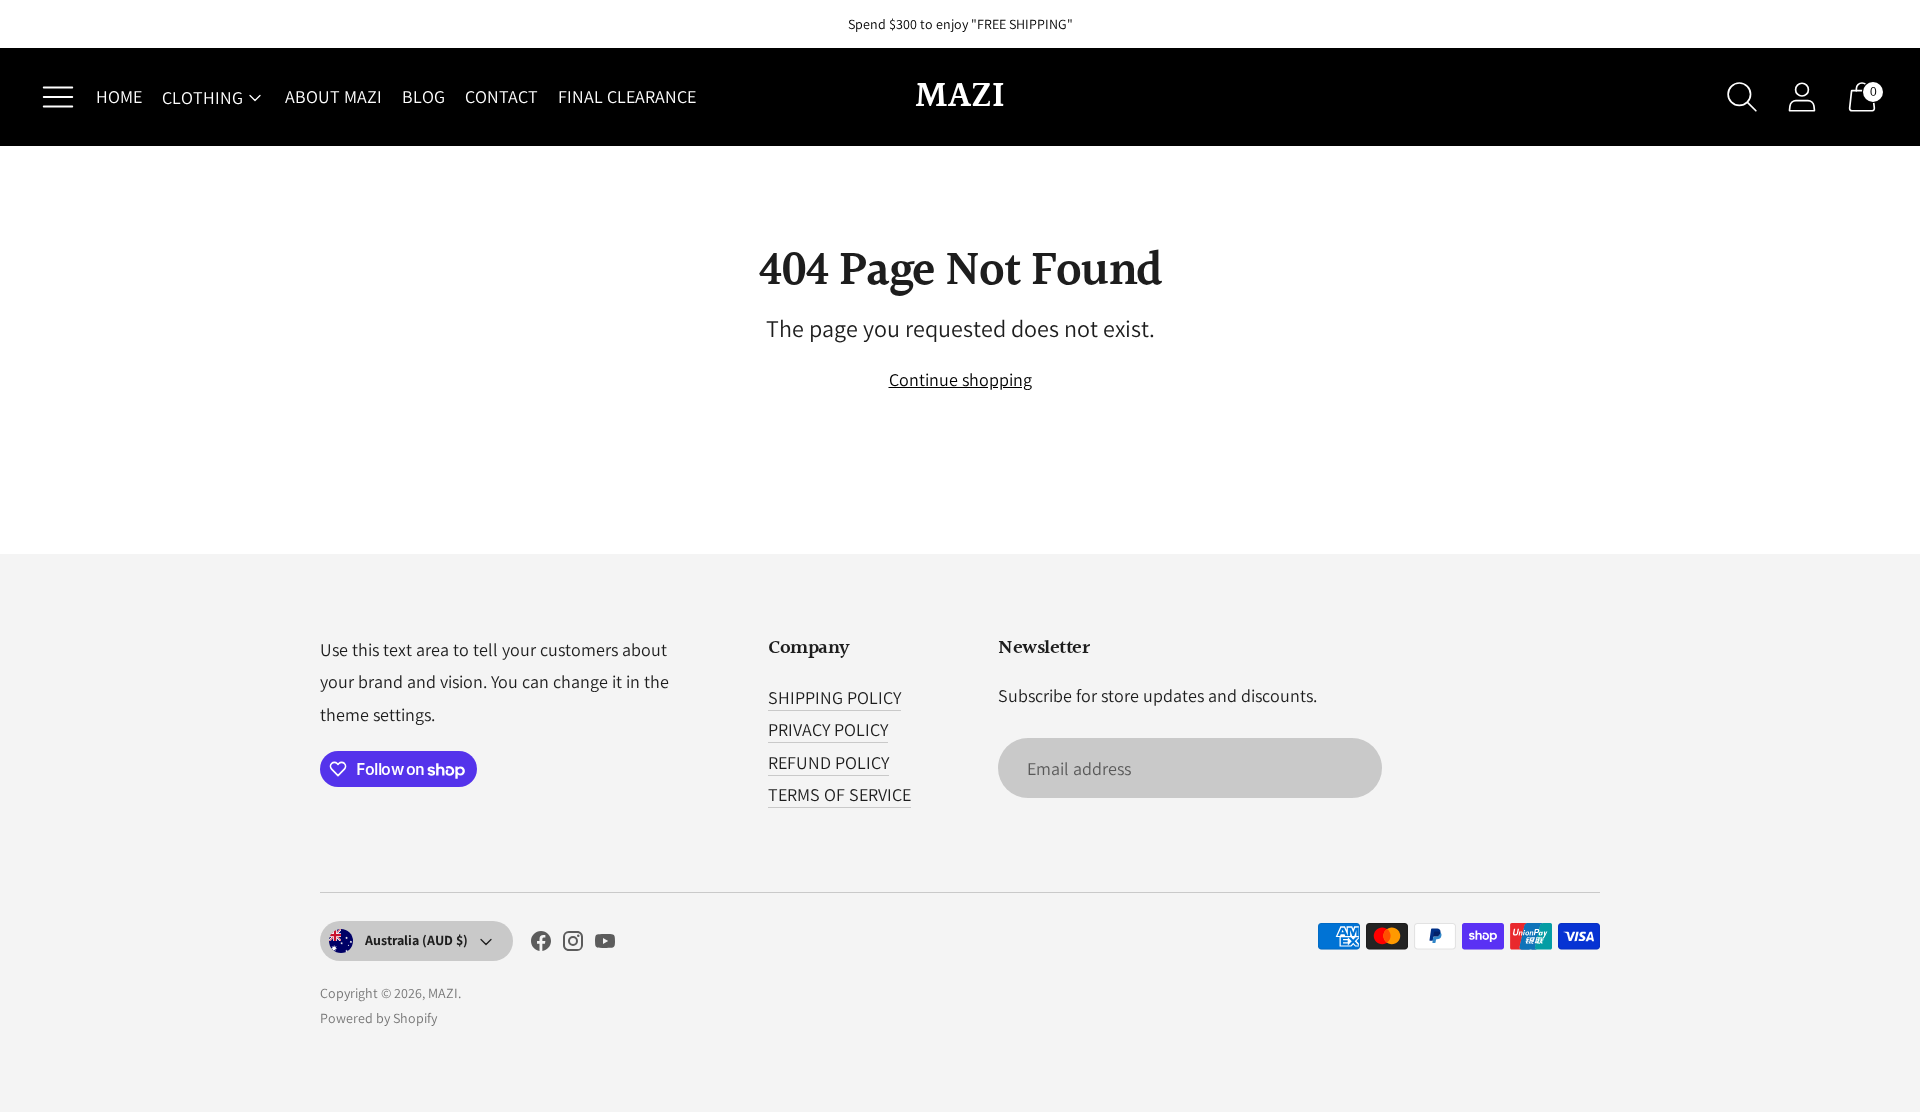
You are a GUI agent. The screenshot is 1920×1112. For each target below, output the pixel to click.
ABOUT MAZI (333, 96)
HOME (119, 96)
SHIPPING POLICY (834, 697)
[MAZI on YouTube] (605, 945)
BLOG (423, 96)
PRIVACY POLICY (828, 729)
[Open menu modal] (58, 97)
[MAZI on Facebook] (541, 945)
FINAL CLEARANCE (627, 96)
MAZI (443, 993)
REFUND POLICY (828, 762)
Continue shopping (960, 379)
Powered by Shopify (378, 1018)
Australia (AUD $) (416, 940)
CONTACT (501, 96)
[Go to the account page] (1802, 97)
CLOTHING (202, 97)
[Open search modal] (1742, 97)
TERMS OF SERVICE (839, 794)
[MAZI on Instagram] (573, 945)
